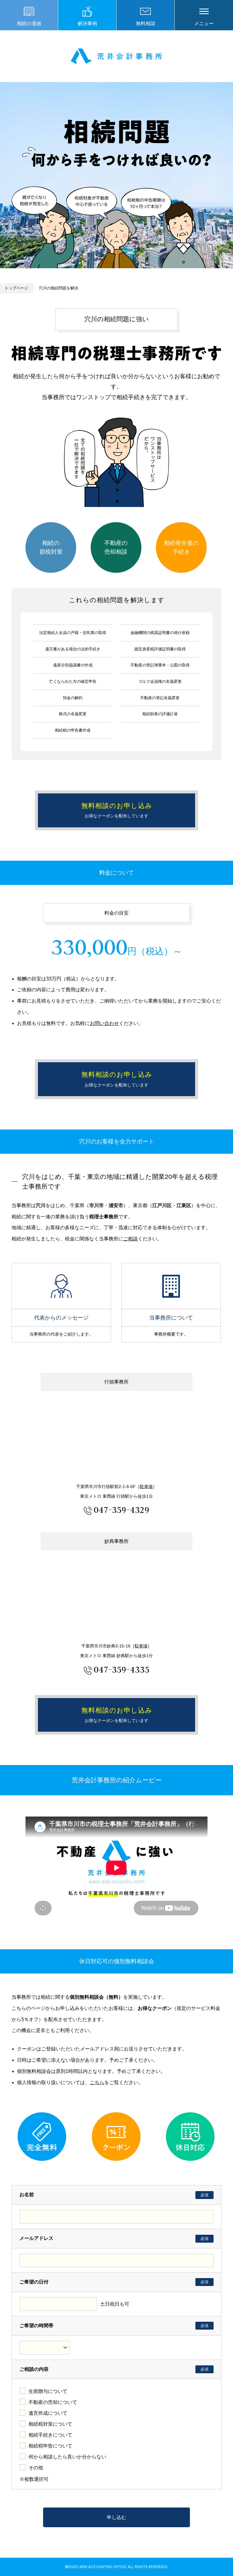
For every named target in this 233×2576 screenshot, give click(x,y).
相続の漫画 (29, 23)
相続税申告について (50, 2446)
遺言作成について (48, 2413)
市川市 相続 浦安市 (116, 56)
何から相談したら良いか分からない (67, 2457)
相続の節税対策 (51, 547)
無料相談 (146, 23)
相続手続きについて (50, 2435)
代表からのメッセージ (61, 1286)
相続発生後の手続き (181, 547)
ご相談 (130, 1239)
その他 (36, 2468)
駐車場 (146, 1487)
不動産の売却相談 (116, 547)
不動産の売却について (53, 2402)
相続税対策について (50, 2424)
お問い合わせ (104, 1023)
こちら (97, 2082)
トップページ (16, 288)
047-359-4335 (122, 1669)
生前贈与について (48, 2391)
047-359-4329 (122, 1510)
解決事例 (87, 23)
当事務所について (171, 1286)
